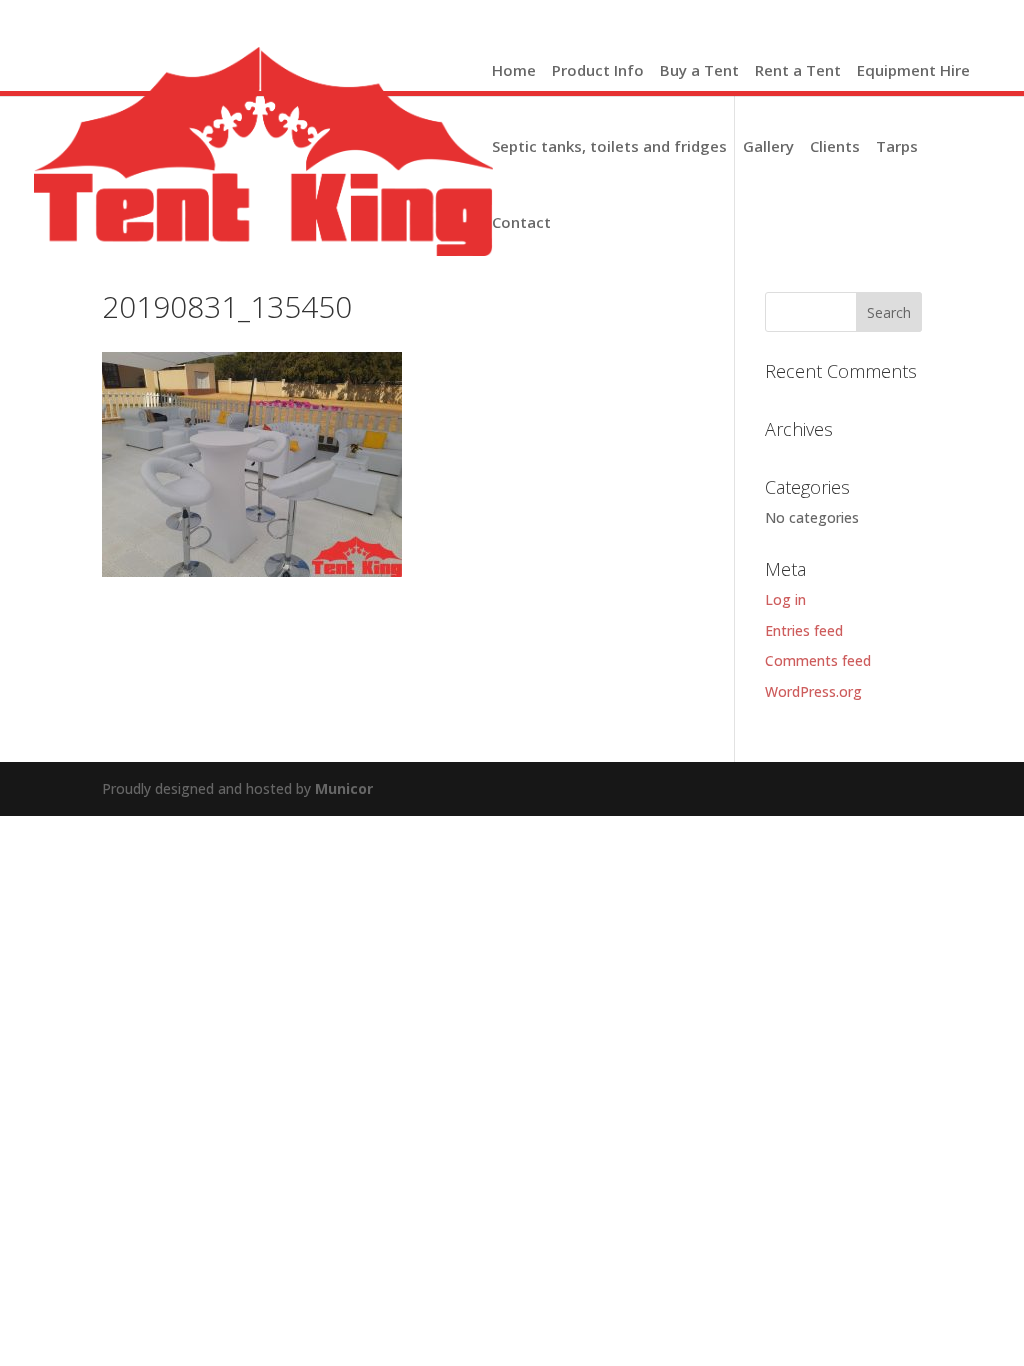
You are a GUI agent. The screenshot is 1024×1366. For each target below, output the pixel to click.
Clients (835, 148)
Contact (521, 224)
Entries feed (804, 630)
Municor (344, 788)
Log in (785, 599)
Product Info (598, 72)
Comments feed (818, 660)
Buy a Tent (699, 72)
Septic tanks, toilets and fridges (609, 148)
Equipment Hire (913, 72)
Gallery (768, 148)
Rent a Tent (798, 72)
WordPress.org (813, 691)
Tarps (897, 148)
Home (514, 72)
